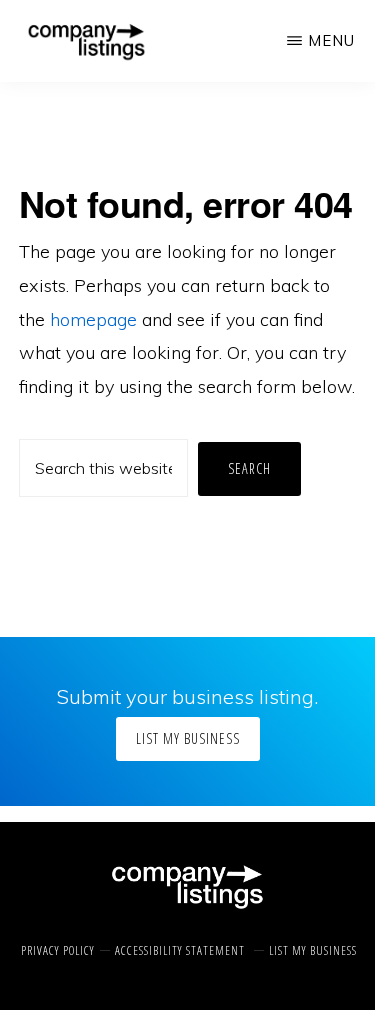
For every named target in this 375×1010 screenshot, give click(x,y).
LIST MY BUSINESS (188, 738)
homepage (93, 319)
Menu (331, 40)
